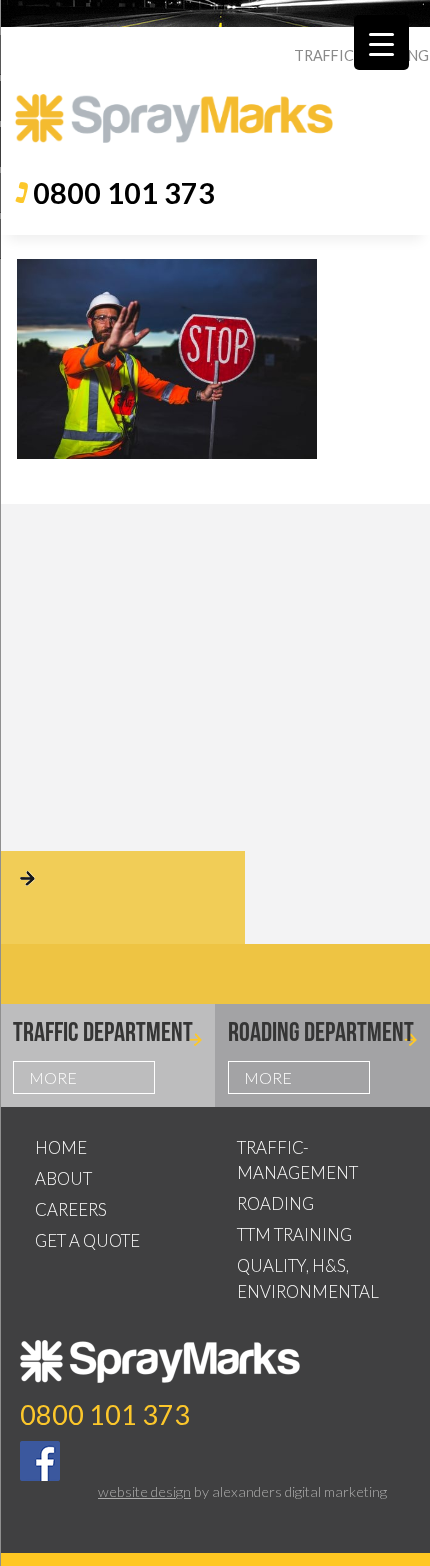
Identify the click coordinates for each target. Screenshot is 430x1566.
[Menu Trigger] (381, 42)
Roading (275, 1203)
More (53, 1077)
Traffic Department (103, 1031)
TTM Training (294, 1234)
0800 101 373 (124, 193)
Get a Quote (87, 1240)
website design (144, 1491)
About (63, 1178)
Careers (71, 1209)
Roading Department (321, 1031)
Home (61, 1147)
